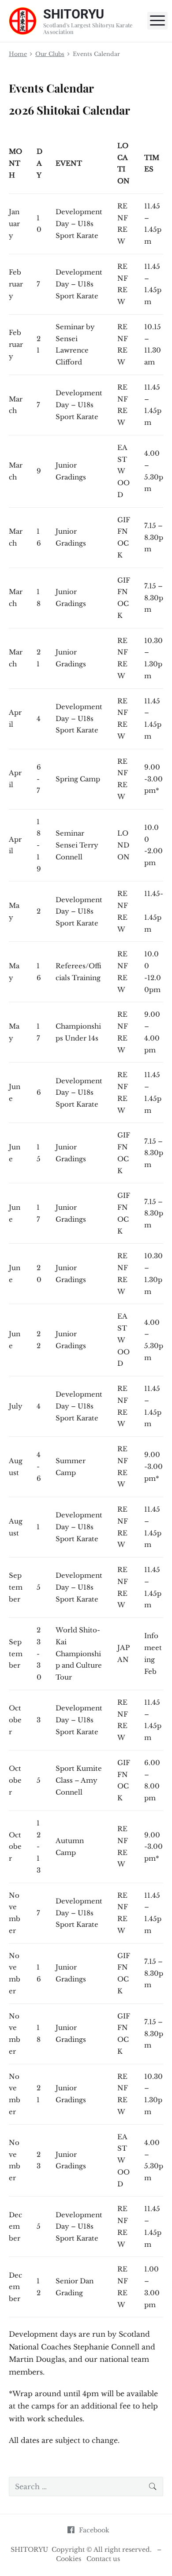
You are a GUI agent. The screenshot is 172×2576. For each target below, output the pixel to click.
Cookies (69, 2559)
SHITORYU (29, 2550)
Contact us (103, 2559)
